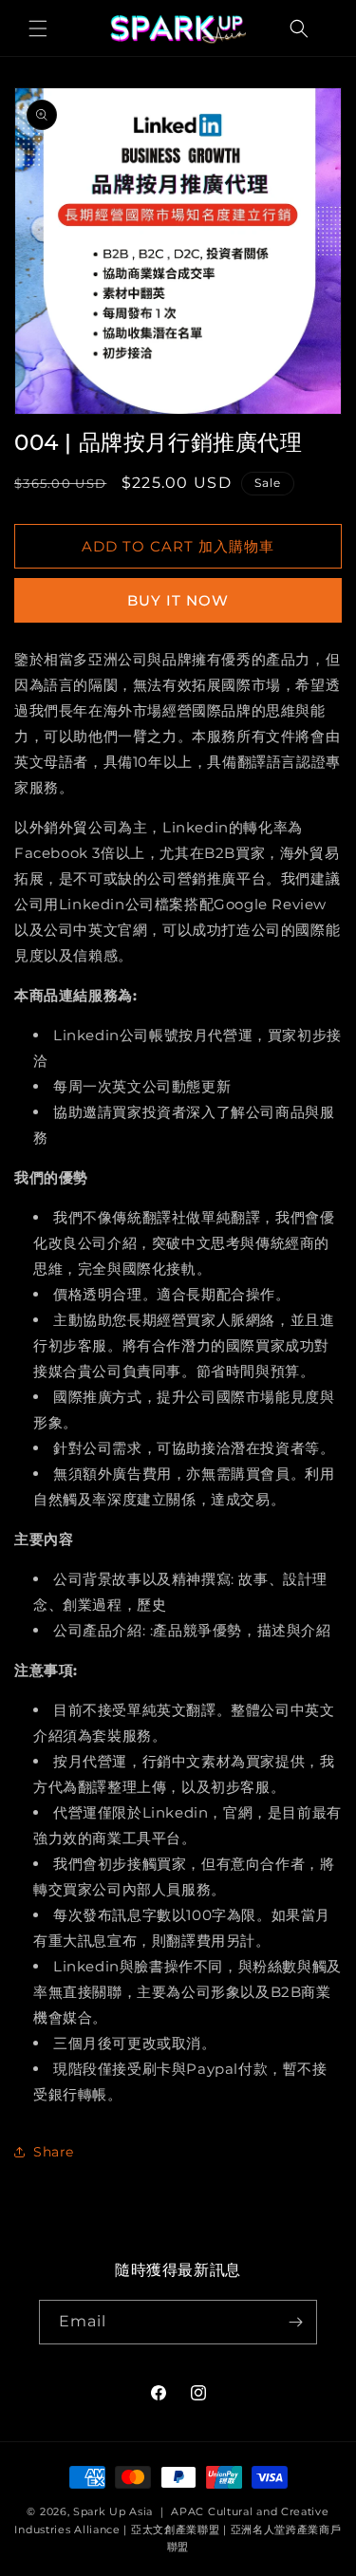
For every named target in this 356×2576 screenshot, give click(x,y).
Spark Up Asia (113, 2511)
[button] (38, 28)
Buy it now (178, 600)
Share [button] (54, 2152)
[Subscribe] (295, 2322)
